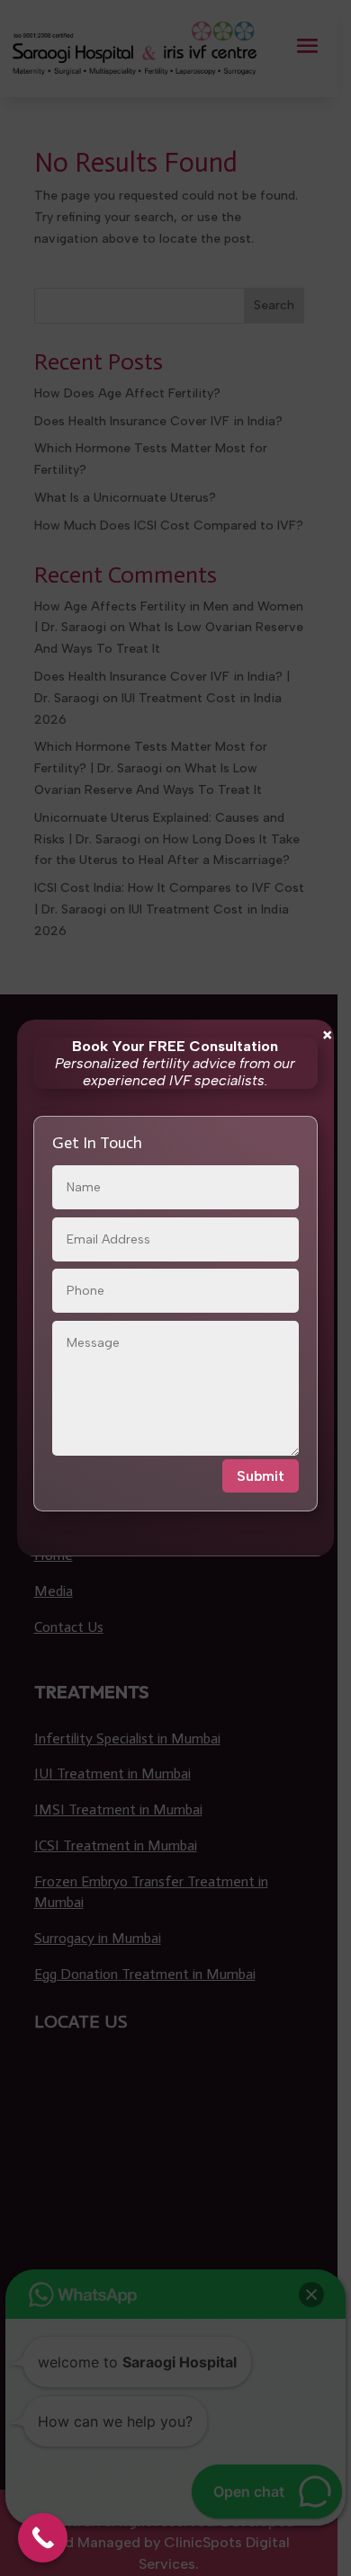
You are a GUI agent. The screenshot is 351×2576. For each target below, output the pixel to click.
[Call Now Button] (43, 2538)
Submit (261, 1476)
